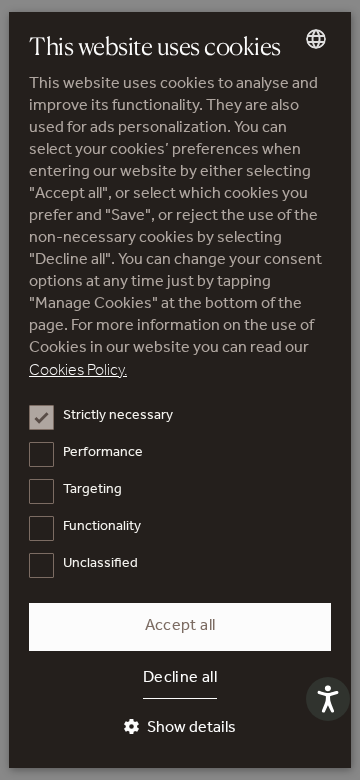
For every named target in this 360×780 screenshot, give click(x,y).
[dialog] (180, 390)
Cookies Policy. (78, 372)
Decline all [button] (180, 679)
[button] (180, 729)
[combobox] (316, 39)
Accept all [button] (180, 627)
